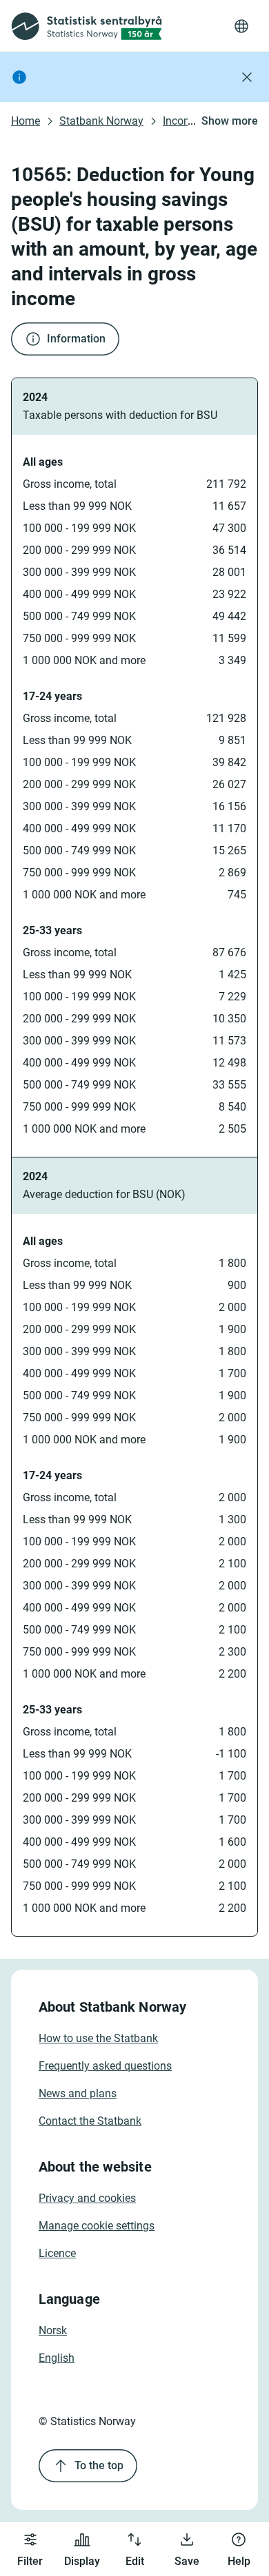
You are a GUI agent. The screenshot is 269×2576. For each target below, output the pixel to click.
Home (26, 121)
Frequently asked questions (105, 2066)
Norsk (53, 2330)
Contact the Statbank (90, 2121)
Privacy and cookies (87, 2198)
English (57, 2358)
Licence (57, 2253)
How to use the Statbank (98, 2038)
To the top (99, 2465)
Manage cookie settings (97, 2226)
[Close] (247, 77)
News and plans (78, 2093)
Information (76, 339)
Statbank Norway (101, 121)
